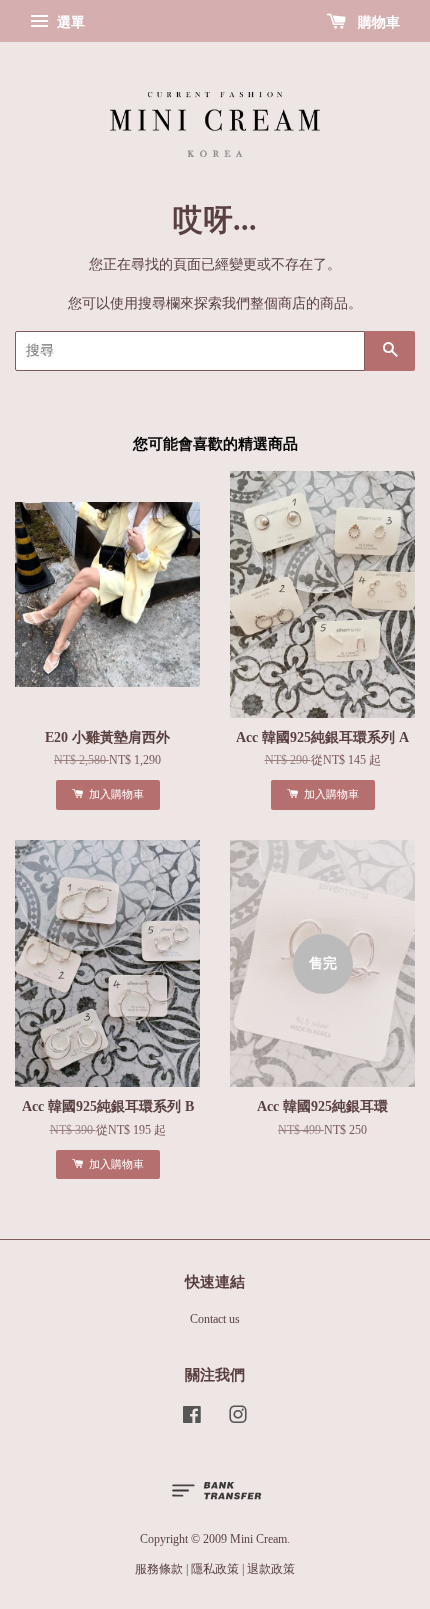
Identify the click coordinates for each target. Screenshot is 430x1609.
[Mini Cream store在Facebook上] (192, 1419)
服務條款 (159, 1569)
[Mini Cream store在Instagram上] (238, 1419)
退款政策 (271, 1569)
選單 (69, 22)
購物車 (377, 22)
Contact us (215, 1319)
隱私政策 (215, 1569)
